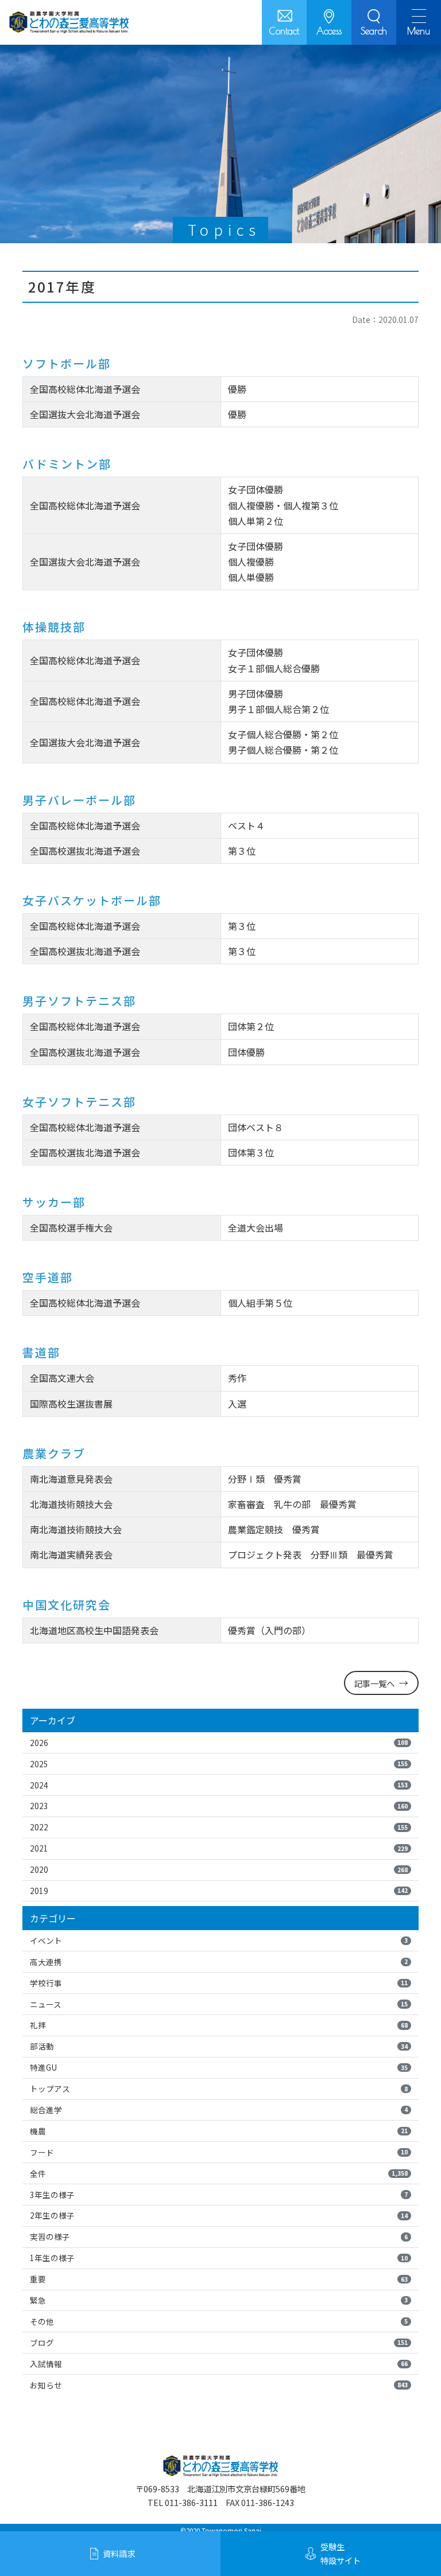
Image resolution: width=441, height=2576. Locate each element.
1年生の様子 (219, 2258)
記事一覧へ (374, 1683)
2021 (219, 1848)
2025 (219, 1764)
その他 (219, 2321)
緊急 (219, 2300)
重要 (219, 2279)
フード (219, 2152)
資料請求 (119, 2553)
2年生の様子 (219, 2215)
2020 (219, 1869)
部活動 (219, 2046)
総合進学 (219, 2110)
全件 (219, 2173)
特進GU (219, 2067)
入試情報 (219, 2364)
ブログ (219, 2343)
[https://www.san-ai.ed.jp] (69, 22)
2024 (219, 1785)
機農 (219, 2131)
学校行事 (219, 1983)
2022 (219, 1827)
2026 (219, 1743)
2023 (219, 1806)
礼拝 (219, 2025)
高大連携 (219, 1962)
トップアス (219, 2088)
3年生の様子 (219, 2195)
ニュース (219, 2004)
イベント (219, 1940)
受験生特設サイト (341, 2553)
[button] (374, 22)
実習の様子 (219, 2236)
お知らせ (219, 2385)
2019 (219, 1891)
